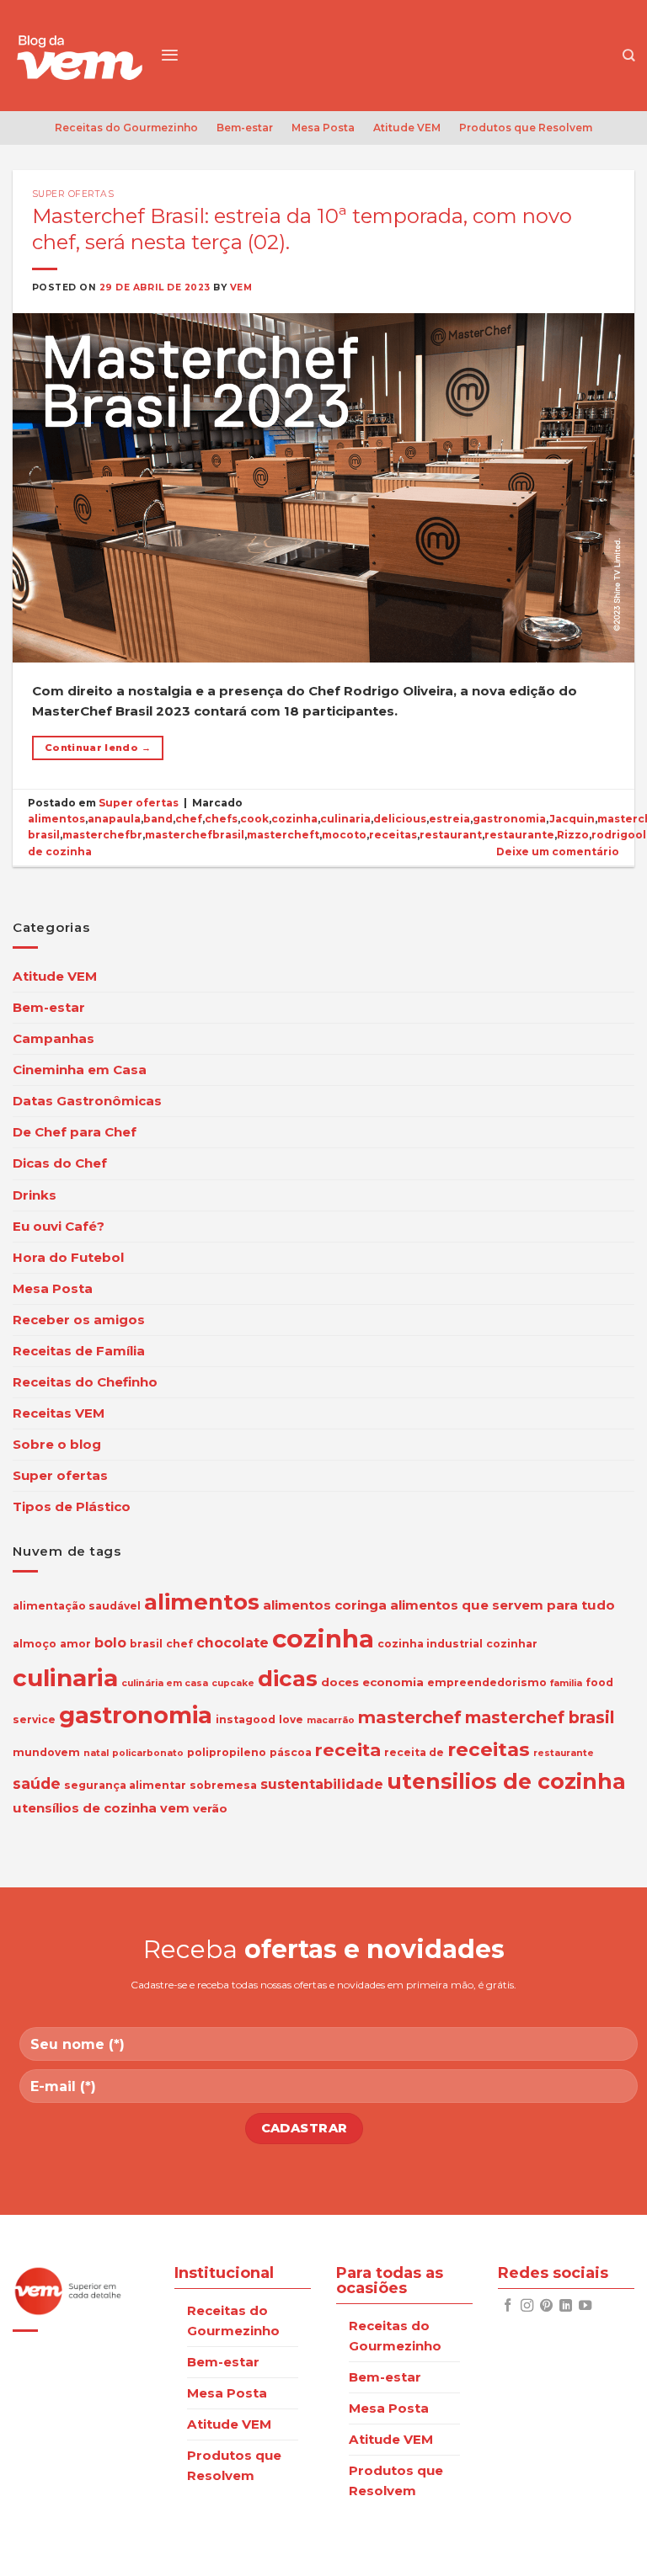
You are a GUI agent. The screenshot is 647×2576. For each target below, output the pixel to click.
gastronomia (509, 819)
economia (393, 1682)
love (291, 1719)
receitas (393, 835)
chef (189, 819)
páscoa (291, 1752)
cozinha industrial (430, 1644)
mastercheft (283, 835)
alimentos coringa (325, 1605)
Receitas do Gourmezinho (126, 128)
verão (210, 1808)
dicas (288, 1679)
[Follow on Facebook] (508, 2306)
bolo (110, 1643)
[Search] (628, 55)
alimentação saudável (77, 1606)
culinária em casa (165, 1683)
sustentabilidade (322, 1784)
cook (254, 819)
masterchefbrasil (195, 835)
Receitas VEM (59, 1413)
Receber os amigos (79, 1320)
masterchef (410, 1717)
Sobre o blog (57, 1444)
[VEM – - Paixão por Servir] (80, 56)
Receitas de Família (79, 1351)
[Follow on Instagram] (527, 2306)
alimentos (56, 819)
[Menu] (170, 55)
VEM (241, 287)
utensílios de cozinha (85, 1808)
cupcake (233, 1683)
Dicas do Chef (60, 1163)
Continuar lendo (98, 748)
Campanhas (53, 1038)
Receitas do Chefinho (85, 1382)
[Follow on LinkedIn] (566, 2306)
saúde (37, 1783)
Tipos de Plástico (72, 1506)
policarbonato (148, 1753)
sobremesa (223, 1785)
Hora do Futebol (68, 1257)
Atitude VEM (407, 128)
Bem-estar (245, 128)
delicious (400, 819)
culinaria (345, 819)
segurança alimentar (125, 1785)
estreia (449, 819)
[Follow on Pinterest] (546, 2306)
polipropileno (227, 1752)
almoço (35, 1644)
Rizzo (573, 835)
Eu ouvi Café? (59, 1226)
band (158, 819)
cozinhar (512, 1644)
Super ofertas (73, 194)
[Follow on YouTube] (585, 2306)
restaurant (451, 835)
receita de (414, 1752)
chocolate (233, 1643)
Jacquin (572, 819)
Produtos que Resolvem (526, 128)
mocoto (344, 835)
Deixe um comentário (558, 852)
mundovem (46, 1752)
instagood (246, 1719)
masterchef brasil (540, 1717)
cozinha (294, 819)
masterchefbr (102, 835)
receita (348, 1750)
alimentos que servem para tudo (503, 1605)
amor (75, 1644)
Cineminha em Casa (80, 1070)
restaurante (519, 835)
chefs (221, 819)
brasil (146, 1644)
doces (340, 1682)
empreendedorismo (487, 1682)
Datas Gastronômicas (87, 1101)
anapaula (114, 819)
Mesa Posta (323, 128)
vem (175, 1808)
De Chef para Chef (75, 1132)
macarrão (331, 1720)
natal (96, 1753)
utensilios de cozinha (506, 1781)
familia (566, 1683)
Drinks (35, 1195)
